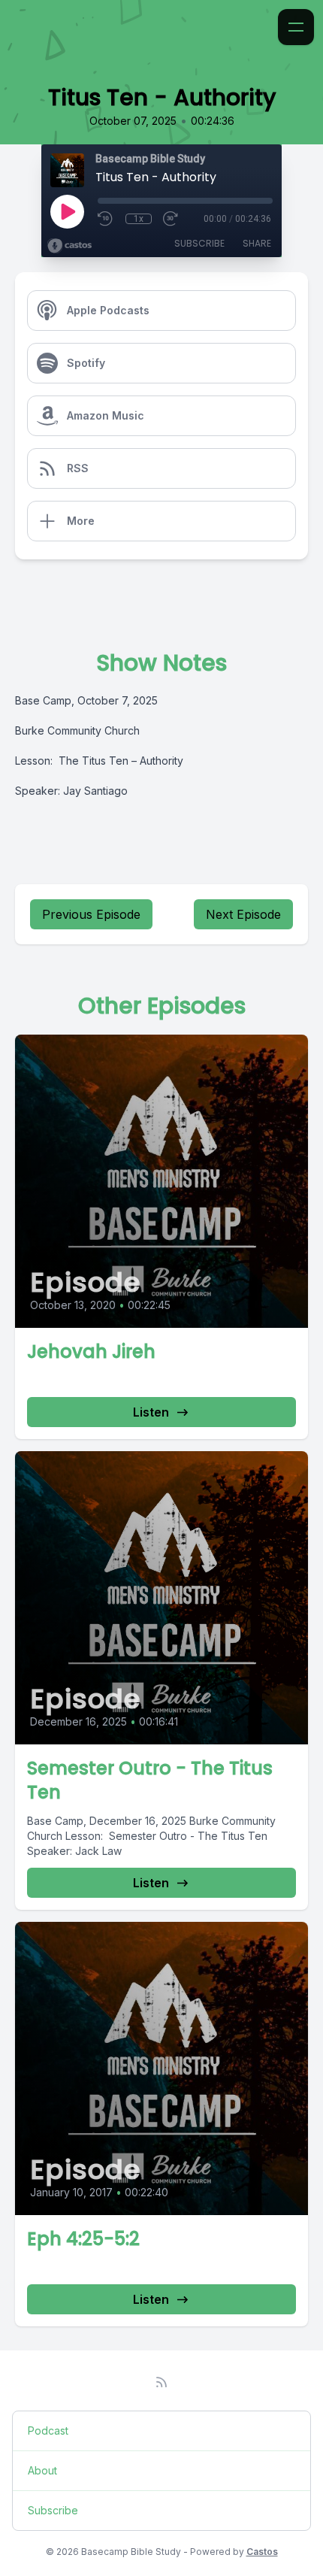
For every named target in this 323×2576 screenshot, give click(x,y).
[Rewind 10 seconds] (106, 219)
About (42, 2470)
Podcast (48, 2431)
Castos (262, 2552)
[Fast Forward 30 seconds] (171, 219)
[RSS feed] (161, 2382)
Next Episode (243, 914)
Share (257, 243)
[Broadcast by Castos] (69, 246)
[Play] (67, 211)
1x (139, 219)
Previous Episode (91, 914)
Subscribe (199, 243)
